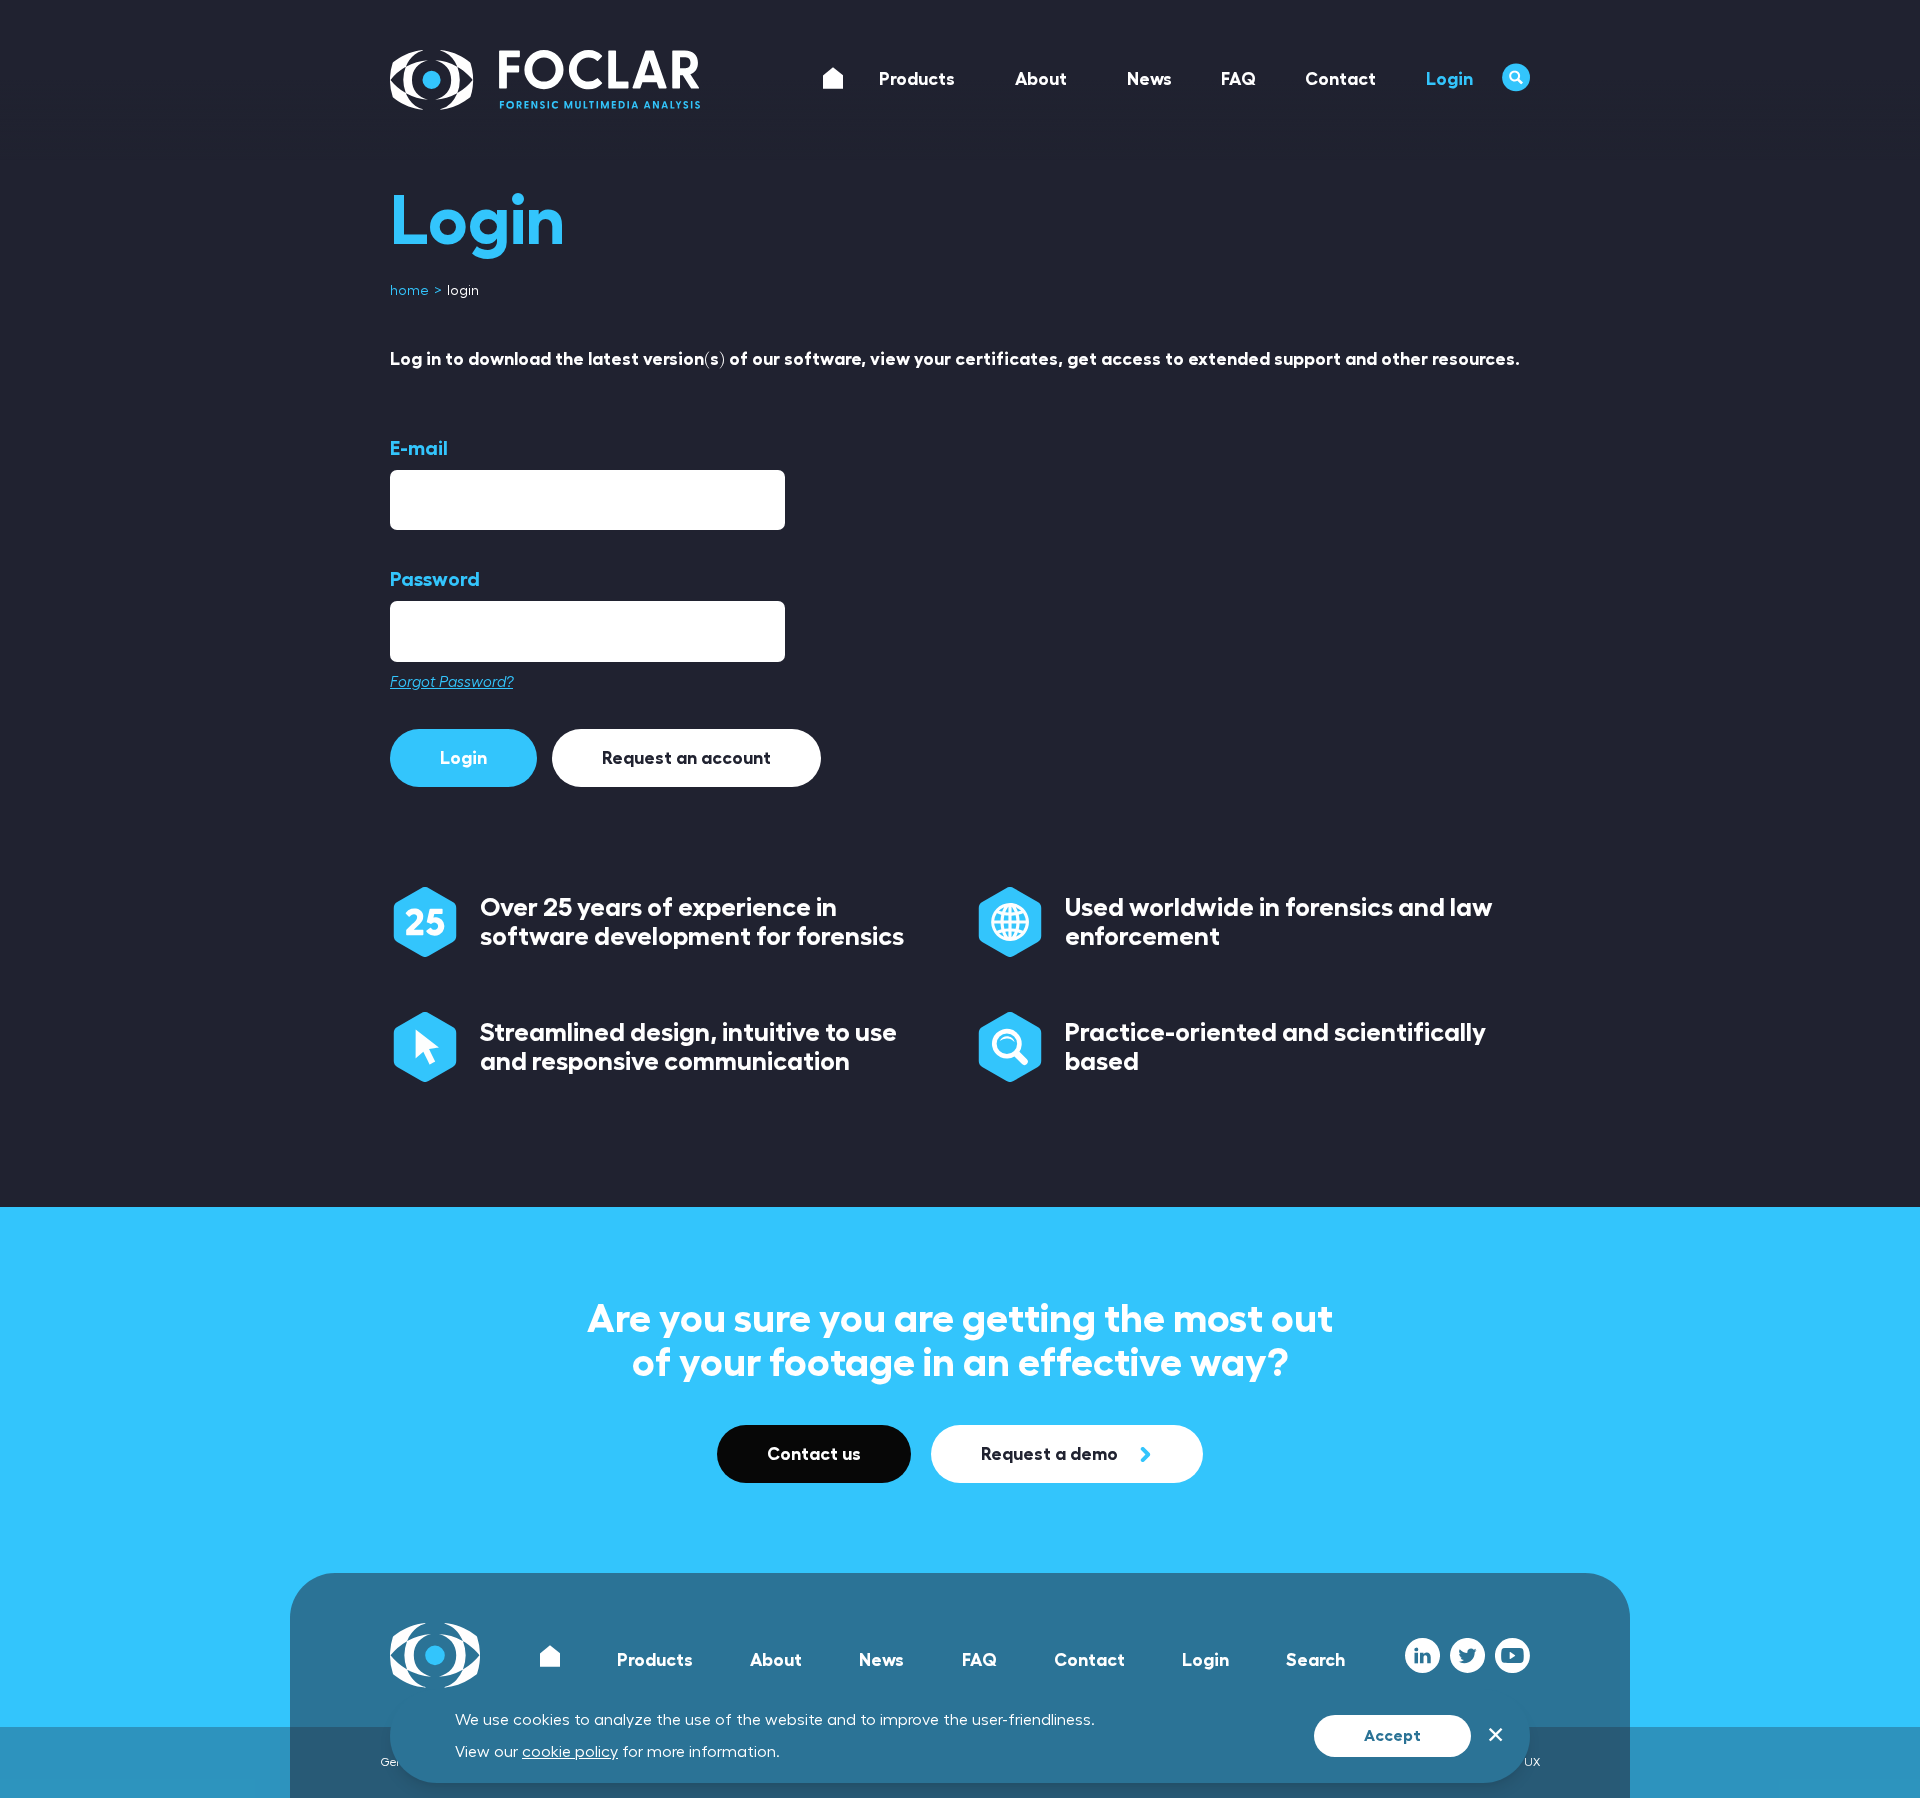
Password (435, 579)
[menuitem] (411, 291)
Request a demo (1049, 1454)
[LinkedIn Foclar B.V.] (1422, 1655)
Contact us (814, 1454)
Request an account (686, 758)
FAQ (979, 1660)
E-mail (419, 448)
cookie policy (570, 1752)
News (881, 1660)
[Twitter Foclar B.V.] (1467, 1655)
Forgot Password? (451, 682)
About (776, 1660)
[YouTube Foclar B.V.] (1512, 1655)
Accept (1392, 1736)
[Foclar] (545, 80)
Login (463, 758)
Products (655, 1660)
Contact (1089, 1660)
